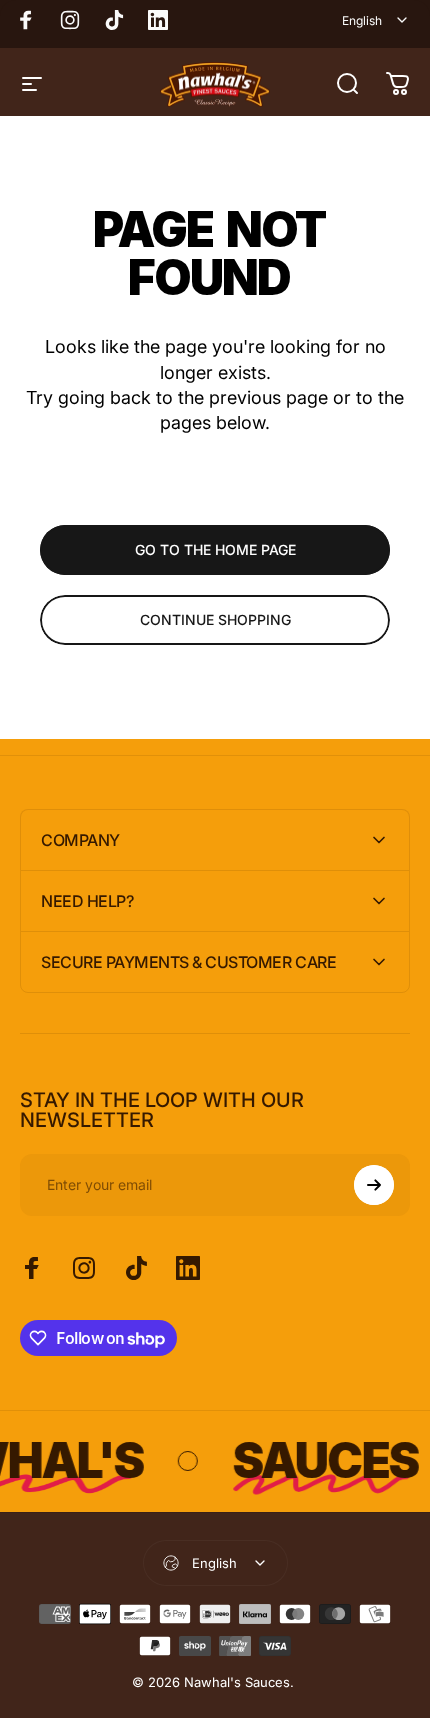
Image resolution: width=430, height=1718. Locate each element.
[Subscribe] (374, 1185)
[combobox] (376, 20)
